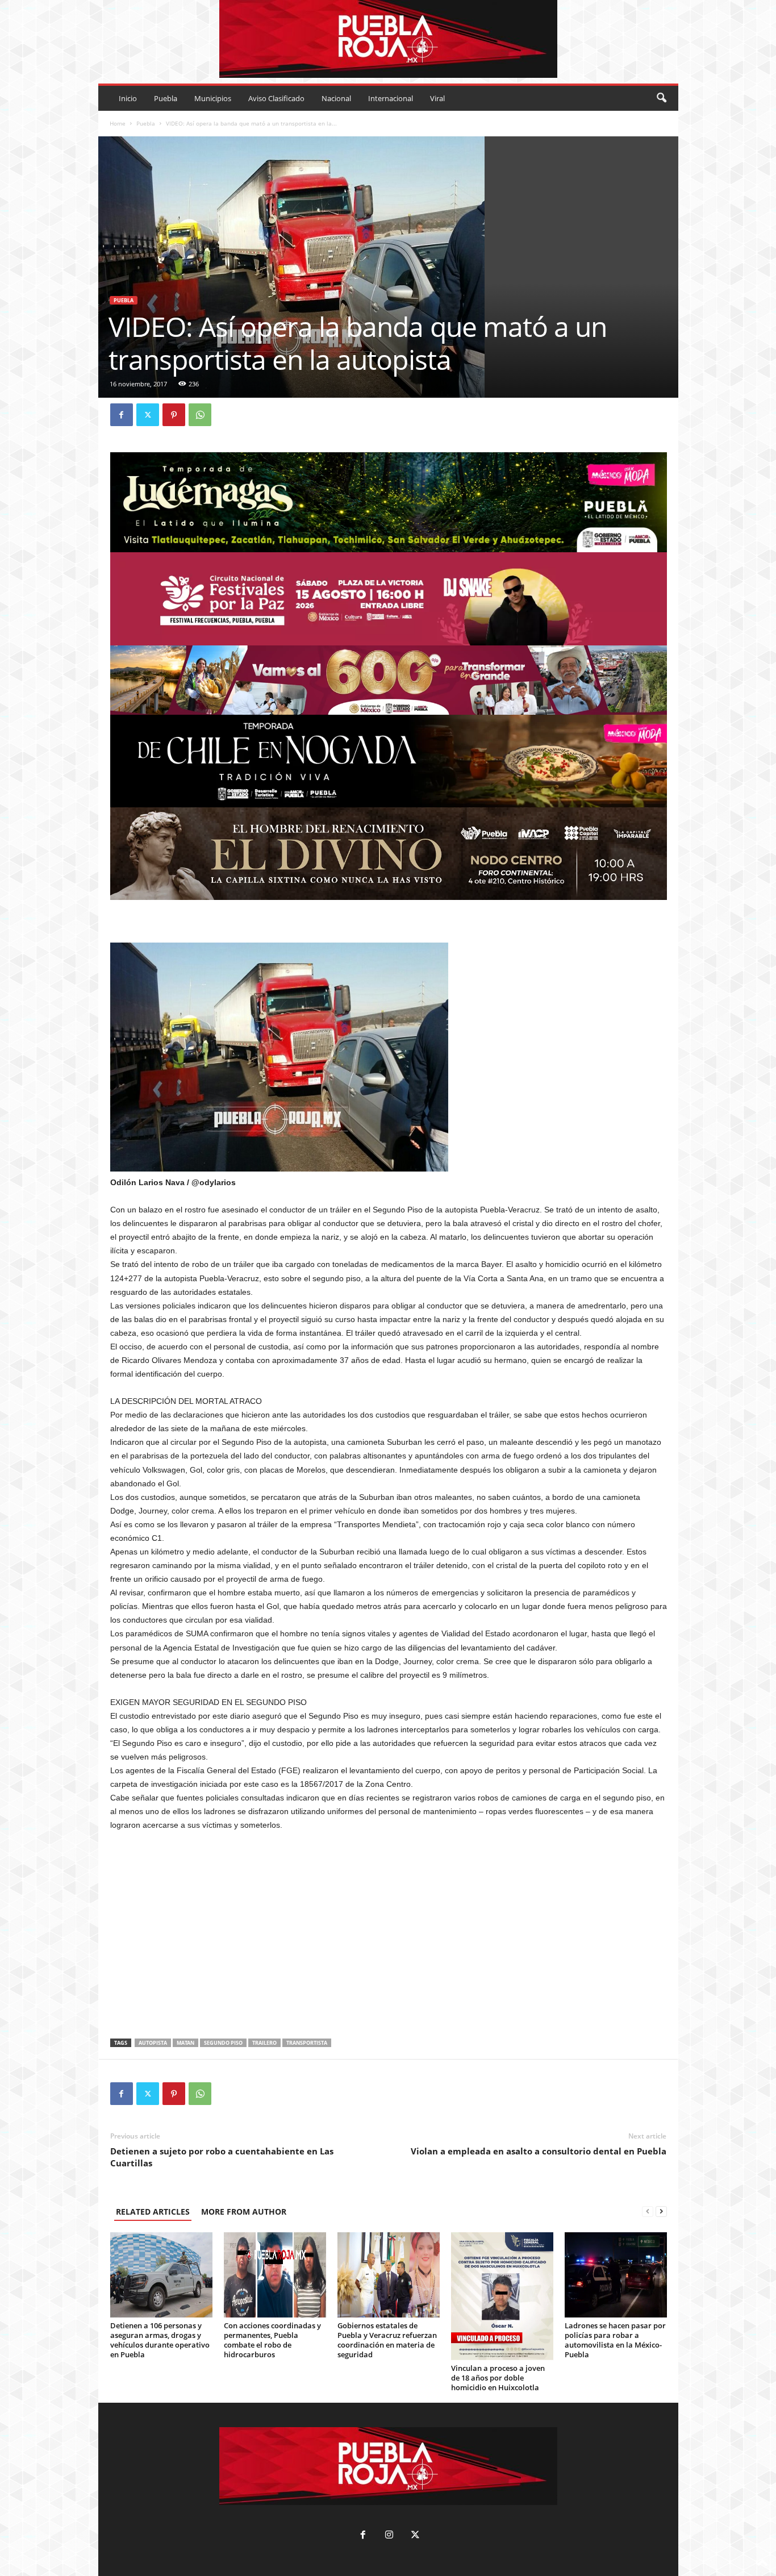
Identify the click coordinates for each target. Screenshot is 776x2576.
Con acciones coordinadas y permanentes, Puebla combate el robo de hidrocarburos (272, 2340)
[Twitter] (148, 415)
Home (118, 123)
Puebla (166, 98)
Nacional (336, 98)
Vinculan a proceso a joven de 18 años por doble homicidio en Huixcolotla (498, 2378)
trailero (264, 2043)
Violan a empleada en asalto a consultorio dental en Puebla (539, 2151)
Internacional (391, 98)
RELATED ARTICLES (153, 2212)
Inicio (128, 98)
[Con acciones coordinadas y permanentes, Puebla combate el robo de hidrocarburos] (275, 2275)
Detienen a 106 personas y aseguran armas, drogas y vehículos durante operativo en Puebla (160, 2340)
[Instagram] (389, 2536)
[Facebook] (122, 415)
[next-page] (661, 2212)
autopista (153, 2043)
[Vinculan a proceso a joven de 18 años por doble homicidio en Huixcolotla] (502, 2296)
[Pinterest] (174, 415)
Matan (185, 2043)
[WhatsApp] (200, 415)
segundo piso (223, 2043)
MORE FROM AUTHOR (244, 2212)
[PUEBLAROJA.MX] (388, 39)
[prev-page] (648, 2212)
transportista (307, 2043)
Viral (437, 98)
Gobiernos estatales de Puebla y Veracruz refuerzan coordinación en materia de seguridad (387, 2340)
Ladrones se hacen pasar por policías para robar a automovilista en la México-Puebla (615, 2340)
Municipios (213, 98)
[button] (661, 98)
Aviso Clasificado (276, 98)
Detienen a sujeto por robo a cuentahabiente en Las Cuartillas (222, 2157)
